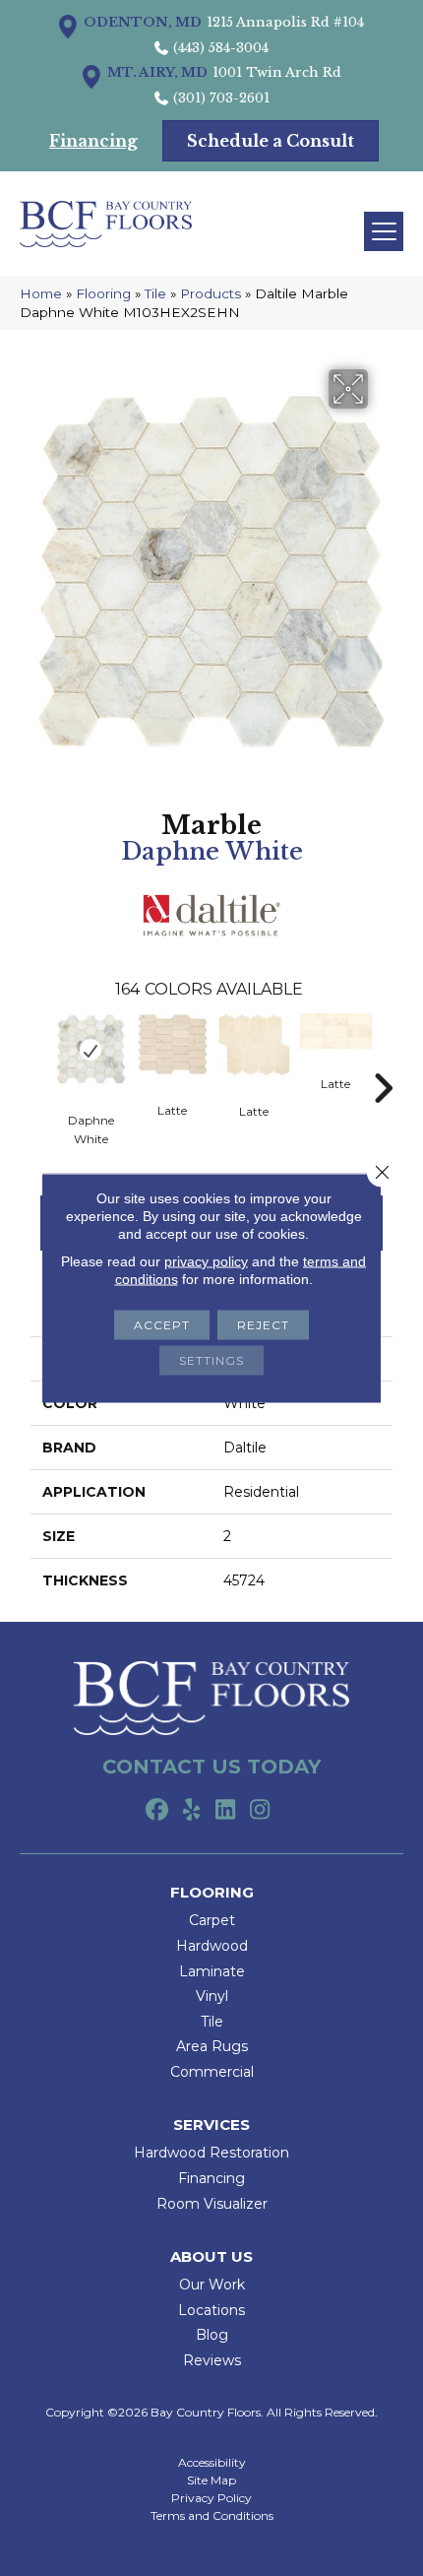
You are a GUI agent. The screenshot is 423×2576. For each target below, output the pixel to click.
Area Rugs (212, 2046)
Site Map (211, 2480)
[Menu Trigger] (384, 231)
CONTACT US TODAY (211, 1767)
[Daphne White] (91, 1050)
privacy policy (206, 1261)
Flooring (103, 293)
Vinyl (212, 1996)
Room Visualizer (212, 2204)
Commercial (212, 2072)
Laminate (212, 1971)
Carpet (212, 1920)
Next (383, 1059)
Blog (212, 2335)
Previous (40, 1059)
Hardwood (212, 1946)
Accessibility (212, 2463)
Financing (211, 2178)
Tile (155, 293)
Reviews (212, 2360)
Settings (211, 1360)
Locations (211, 2310)
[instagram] (260, 1811)
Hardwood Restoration (211, 2153)
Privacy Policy (211, 2498)
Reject (263, 1325)
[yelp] (191, 1811)
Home (41, 293)
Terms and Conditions (212, 2516)
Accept (162, 1325)
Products (211, 293)
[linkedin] (226, 1811)
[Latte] (173, 1045)
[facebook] (157, 1811)
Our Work (212, 2285)
